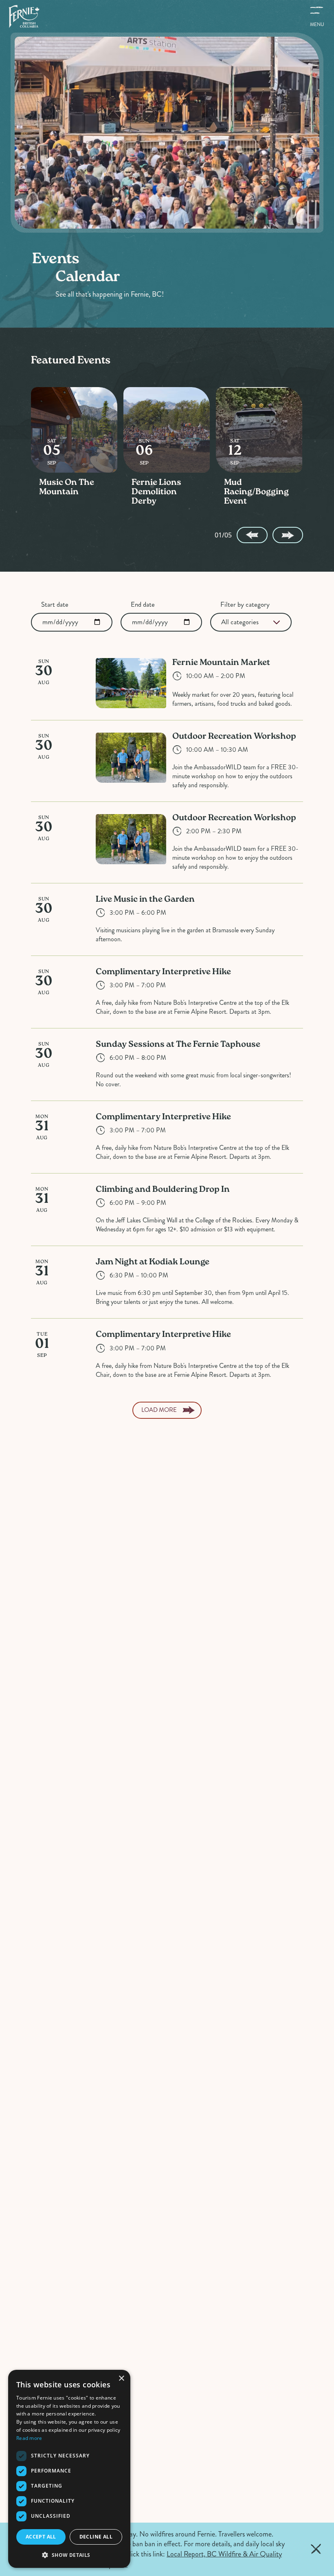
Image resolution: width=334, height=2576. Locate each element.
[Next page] (288, 535)
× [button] (121, 2379)
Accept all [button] (41, 2537)
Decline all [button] (96, 2537)
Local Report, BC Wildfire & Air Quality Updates (193, 2559)
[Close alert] (316, 2549)
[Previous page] (252, 535)
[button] (69, 2555)
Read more (29, 2438)
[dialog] (69, 2469)
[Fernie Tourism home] (24, 16)
